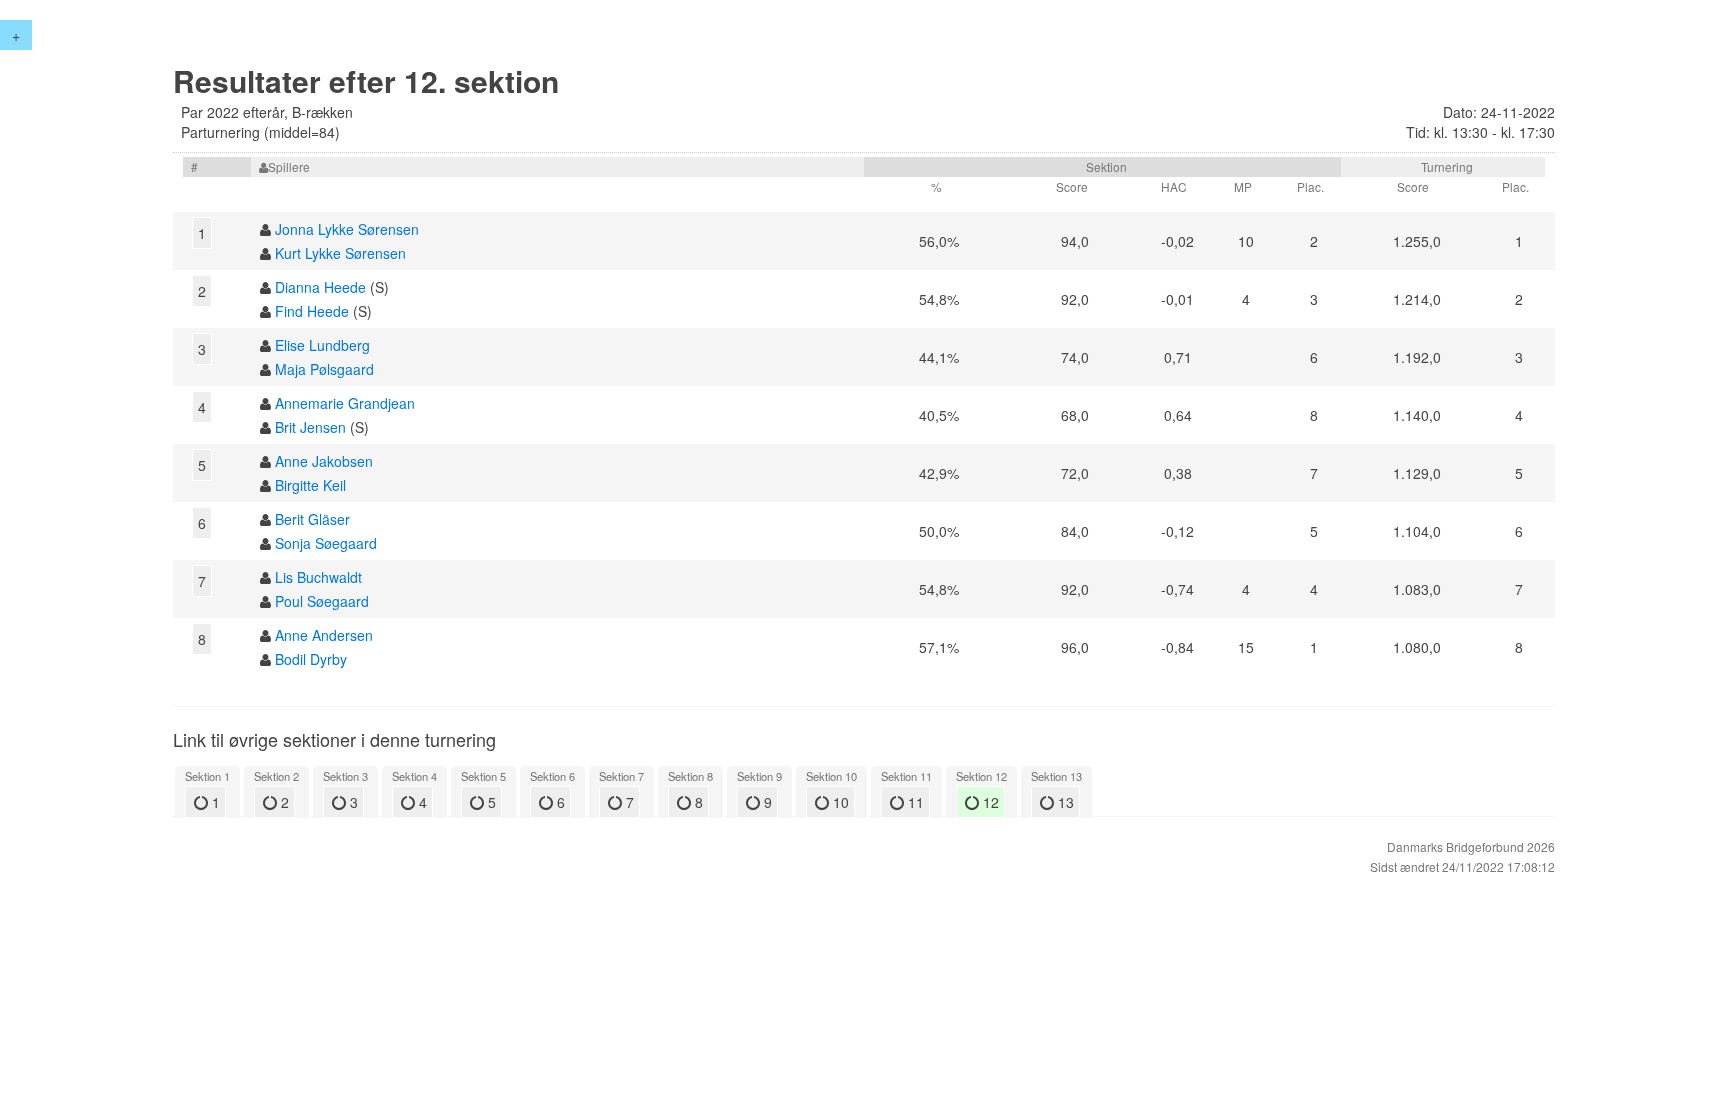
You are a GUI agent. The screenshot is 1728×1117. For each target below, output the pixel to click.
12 (989, 802)
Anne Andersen (324, 635)
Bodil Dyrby (311, 659)
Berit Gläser (312, 519)
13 (1064, 802)
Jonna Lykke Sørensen (347, 229)
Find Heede (312, 311)
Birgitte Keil (310, 485)
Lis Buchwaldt (318, 577)
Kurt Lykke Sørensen (340, 253)
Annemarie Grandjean (345, 403)
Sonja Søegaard (326, 543)
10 (839, 802)
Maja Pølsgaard (324, 369)
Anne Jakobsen (324, 461)
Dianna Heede (320, 287)
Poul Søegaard (322, 601)
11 (914, 802)
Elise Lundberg (322, 345)
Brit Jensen (310, 427)
